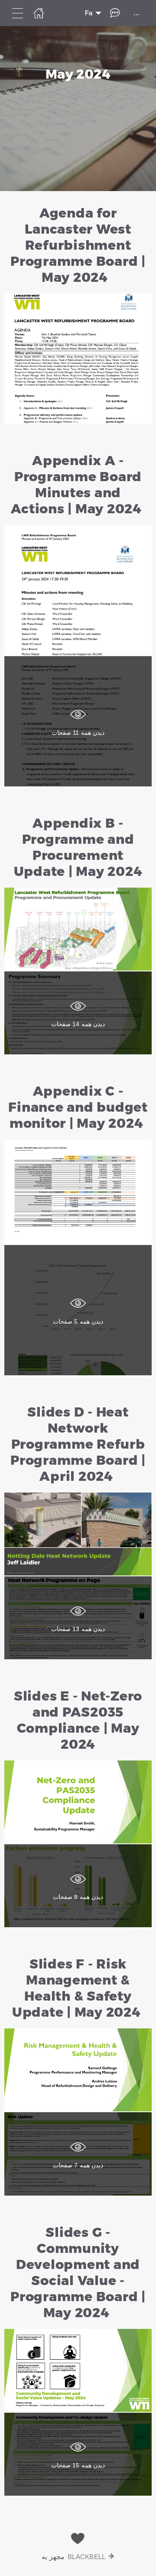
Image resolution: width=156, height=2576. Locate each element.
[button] (78, 315)
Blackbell (87, 2557)
